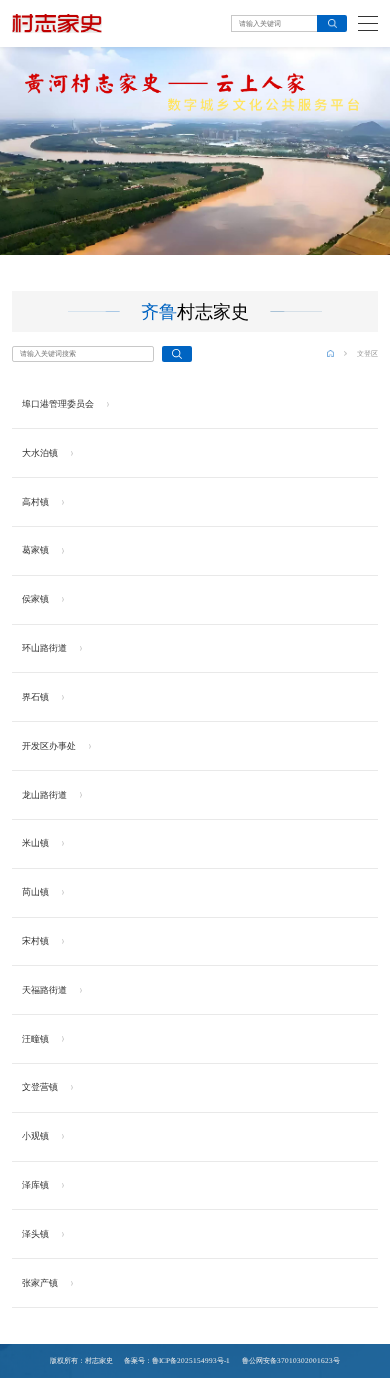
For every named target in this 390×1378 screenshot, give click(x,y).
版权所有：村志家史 (81, 1361)
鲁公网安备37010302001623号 (290, 1361)
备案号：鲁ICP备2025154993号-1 (177, 1361)
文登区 (367, 354)
